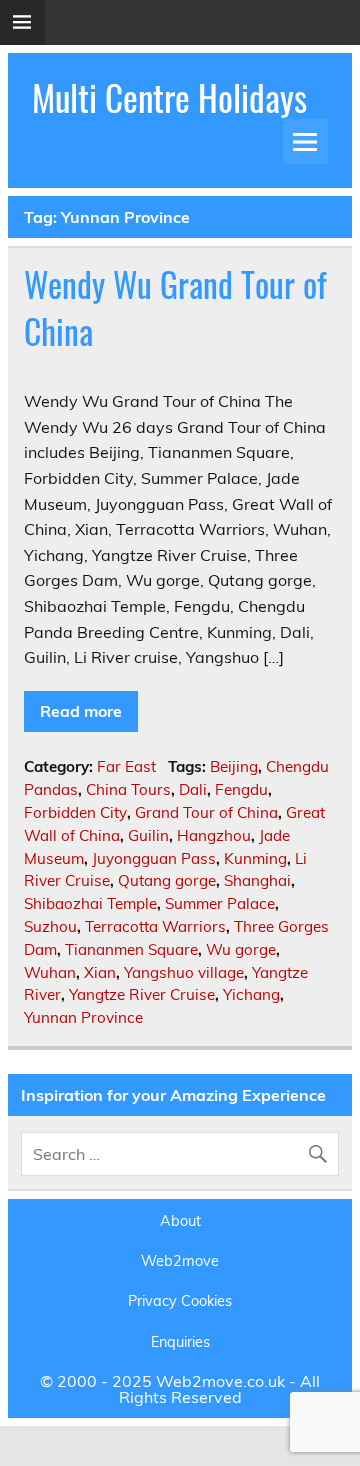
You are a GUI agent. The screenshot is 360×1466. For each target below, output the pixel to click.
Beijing (234, 766)
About (180, 1221)
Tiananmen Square (131, 949)
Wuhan (50, 972)
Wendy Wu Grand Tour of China (175, 307)
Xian (100, 972)
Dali (193, 789)
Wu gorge (241, 949)
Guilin (148, 835)
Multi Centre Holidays (169, 97)
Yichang (251, 994)
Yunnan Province (83, 1017)
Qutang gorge (167, 880)
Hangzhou (214, 835)
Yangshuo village (184, 972)
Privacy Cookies (180, 1301)
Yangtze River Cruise (142, 994)
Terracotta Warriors (155, 926)
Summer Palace (220, 903)
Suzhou (50, 926)
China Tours (128, 789)
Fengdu (241, 789)
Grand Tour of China (206, 812)
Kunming (255, 858)
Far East (126, 766)
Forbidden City (75, 812)
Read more (81, 711)
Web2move (180, 1261)
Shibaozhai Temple (90, 903)
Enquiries (180, 1342)
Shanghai (257, 880)
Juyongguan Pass (154, 858)
